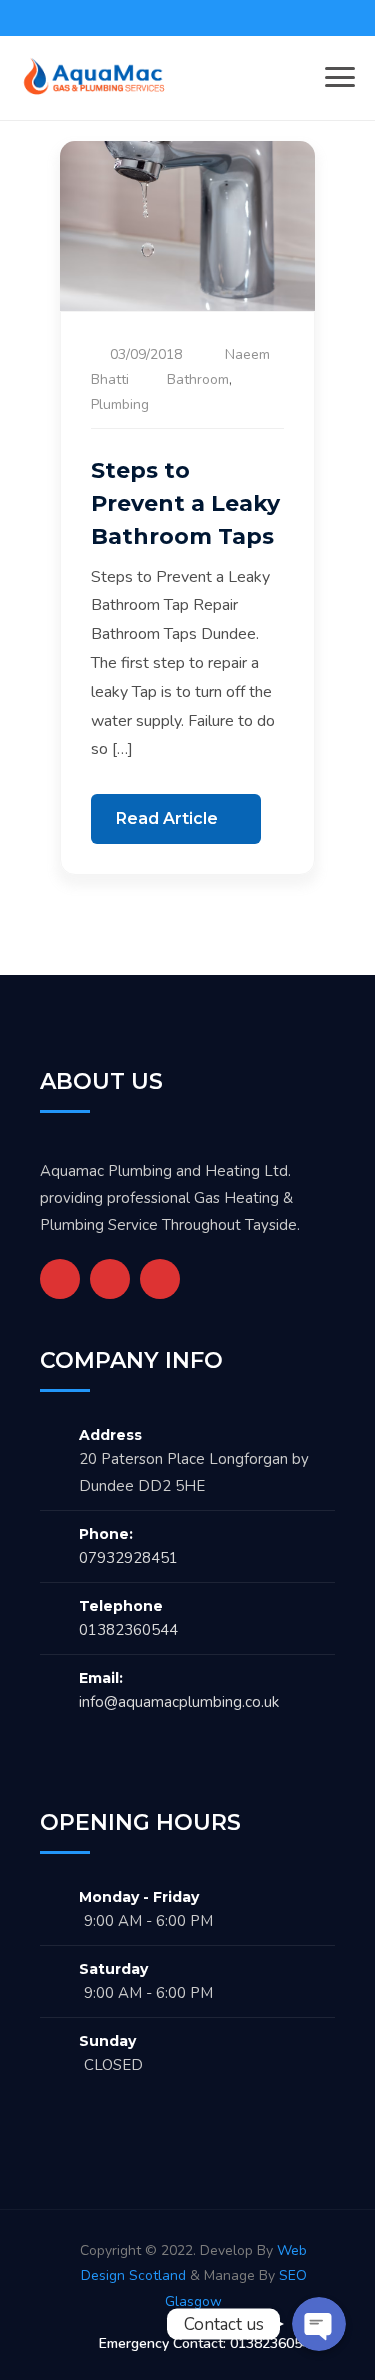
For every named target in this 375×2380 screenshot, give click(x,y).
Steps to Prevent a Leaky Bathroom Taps (185, 503)
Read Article (169, 818)
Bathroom (198, 379)
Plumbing (120, 404)
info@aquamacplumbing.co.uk (179, 1702)
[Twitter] (110, 1279)
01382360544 (128, 1630)
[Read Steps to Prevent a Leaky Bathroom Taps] (187, 225)
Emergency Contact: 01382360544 (208, 2343)
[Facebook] (60, 1279)
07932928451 (128, 1558)
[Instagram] (160, 1279)
